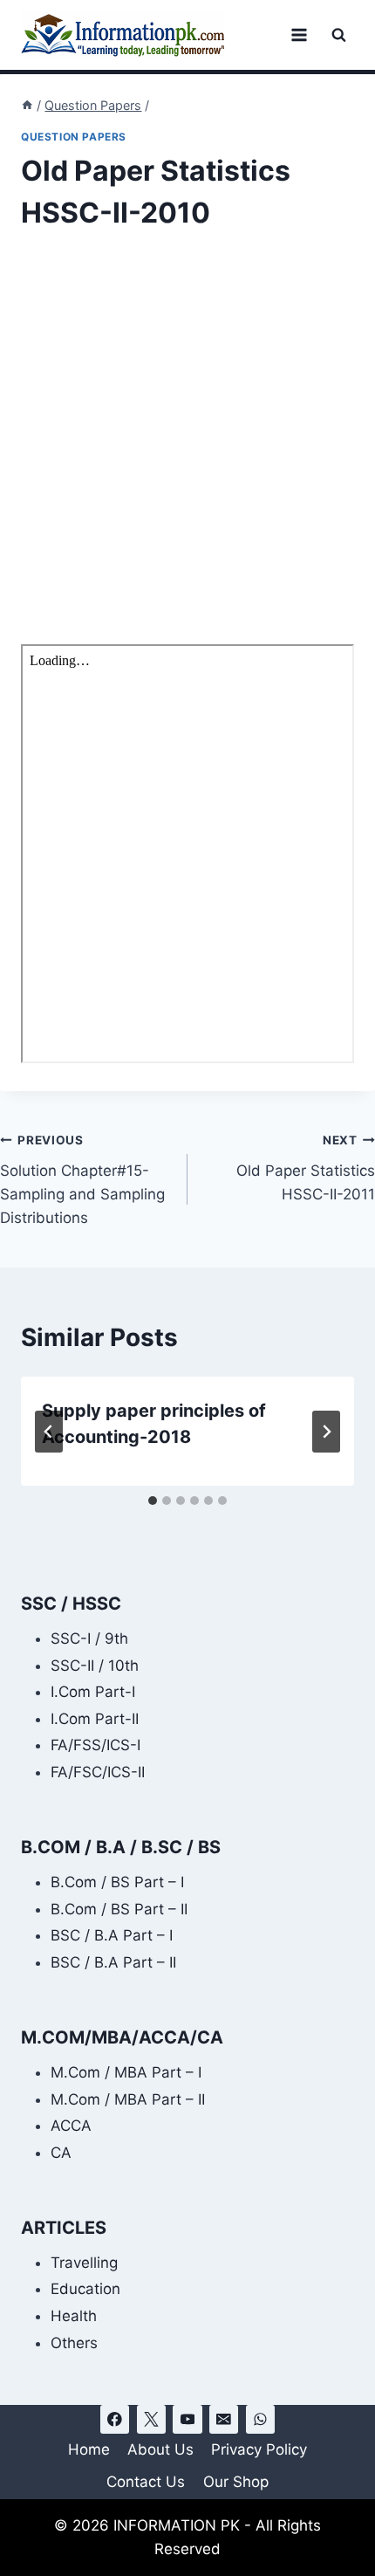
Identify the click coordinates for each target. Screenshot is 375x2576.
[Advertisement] (187, 450)
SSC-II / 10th (95, 1666)
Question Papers (74, 137)
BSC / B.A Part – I (112, 1935)
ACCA (71, 2126)
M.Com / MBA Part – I (126, 2072)
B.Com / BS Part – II (119, 1909)
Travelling (84, 2263)
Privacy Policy (259, 2449)
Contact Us (146, 2482)
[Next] (326, 1432)
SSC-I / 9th (89, 1638)
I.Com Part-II (95, 1719)
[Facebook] (115, 2419)
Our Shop (236, 2482)
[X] (151, 2419)
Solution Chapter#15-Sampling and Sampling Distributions (82, 1180)
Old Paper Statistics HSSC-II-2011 (306, 1168)
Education (85, 2289)
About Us (160, 2449)
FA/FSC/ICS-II (98, 1772)
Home (89, 2449)
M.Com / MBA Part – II (128, 2099)
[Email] (224, 2419)
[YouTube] (187, 2419)
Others (74, 2343)
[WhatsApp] (260, 2419)
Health (74, 2316)
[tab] (153, 1501)
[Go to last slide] (49, 1432)
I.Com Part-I (93, 1692)
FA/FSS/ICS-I (95, 1745)
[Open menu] (299, 34)
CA (61, 2153)
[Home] (27, 105)
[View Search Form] (339, 35)
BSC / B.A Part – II (113, 1962)
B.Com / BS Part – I (117, 1882)
